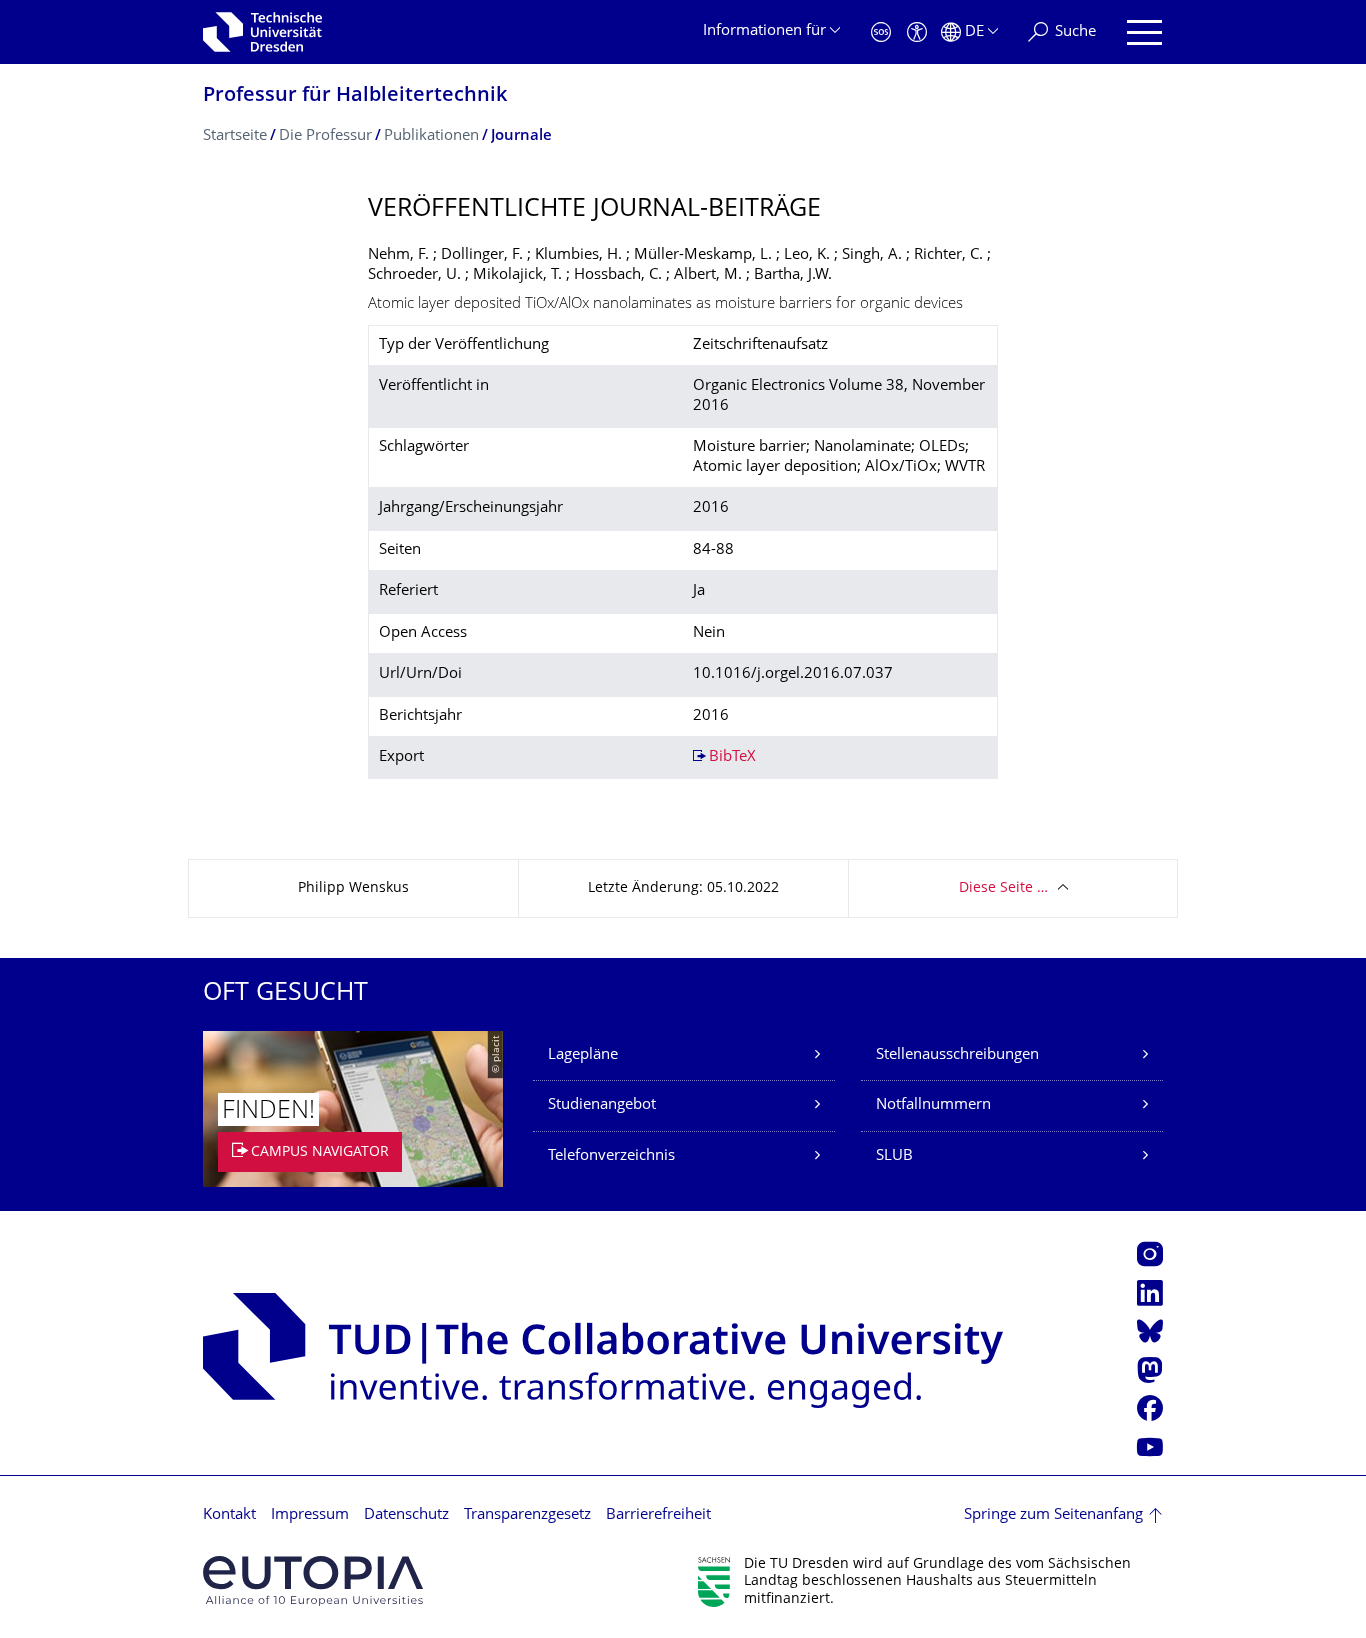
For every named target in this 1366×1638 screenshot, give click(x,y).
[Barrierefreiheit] (917, 32)
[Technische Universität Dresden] (262, 32)
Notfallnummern (933, 1105)
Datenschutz (406, 1515)
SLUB (894, 1156)
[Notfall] (881, 32)
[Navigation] (1144, 32)
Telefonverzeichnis (611, 1156)
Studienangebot (602, 1105)
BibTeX (732, 757)
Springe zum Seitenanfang (1053, 1515)
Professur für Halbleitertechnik (355, 96)
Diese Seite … (1003, 888)
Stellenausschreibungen (957, 1055)
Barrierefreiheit (658, 1515)
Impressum (310, 1515)
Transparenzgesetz (527, 1515)
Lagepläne (583, 1055)
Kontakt (229, 1515)
